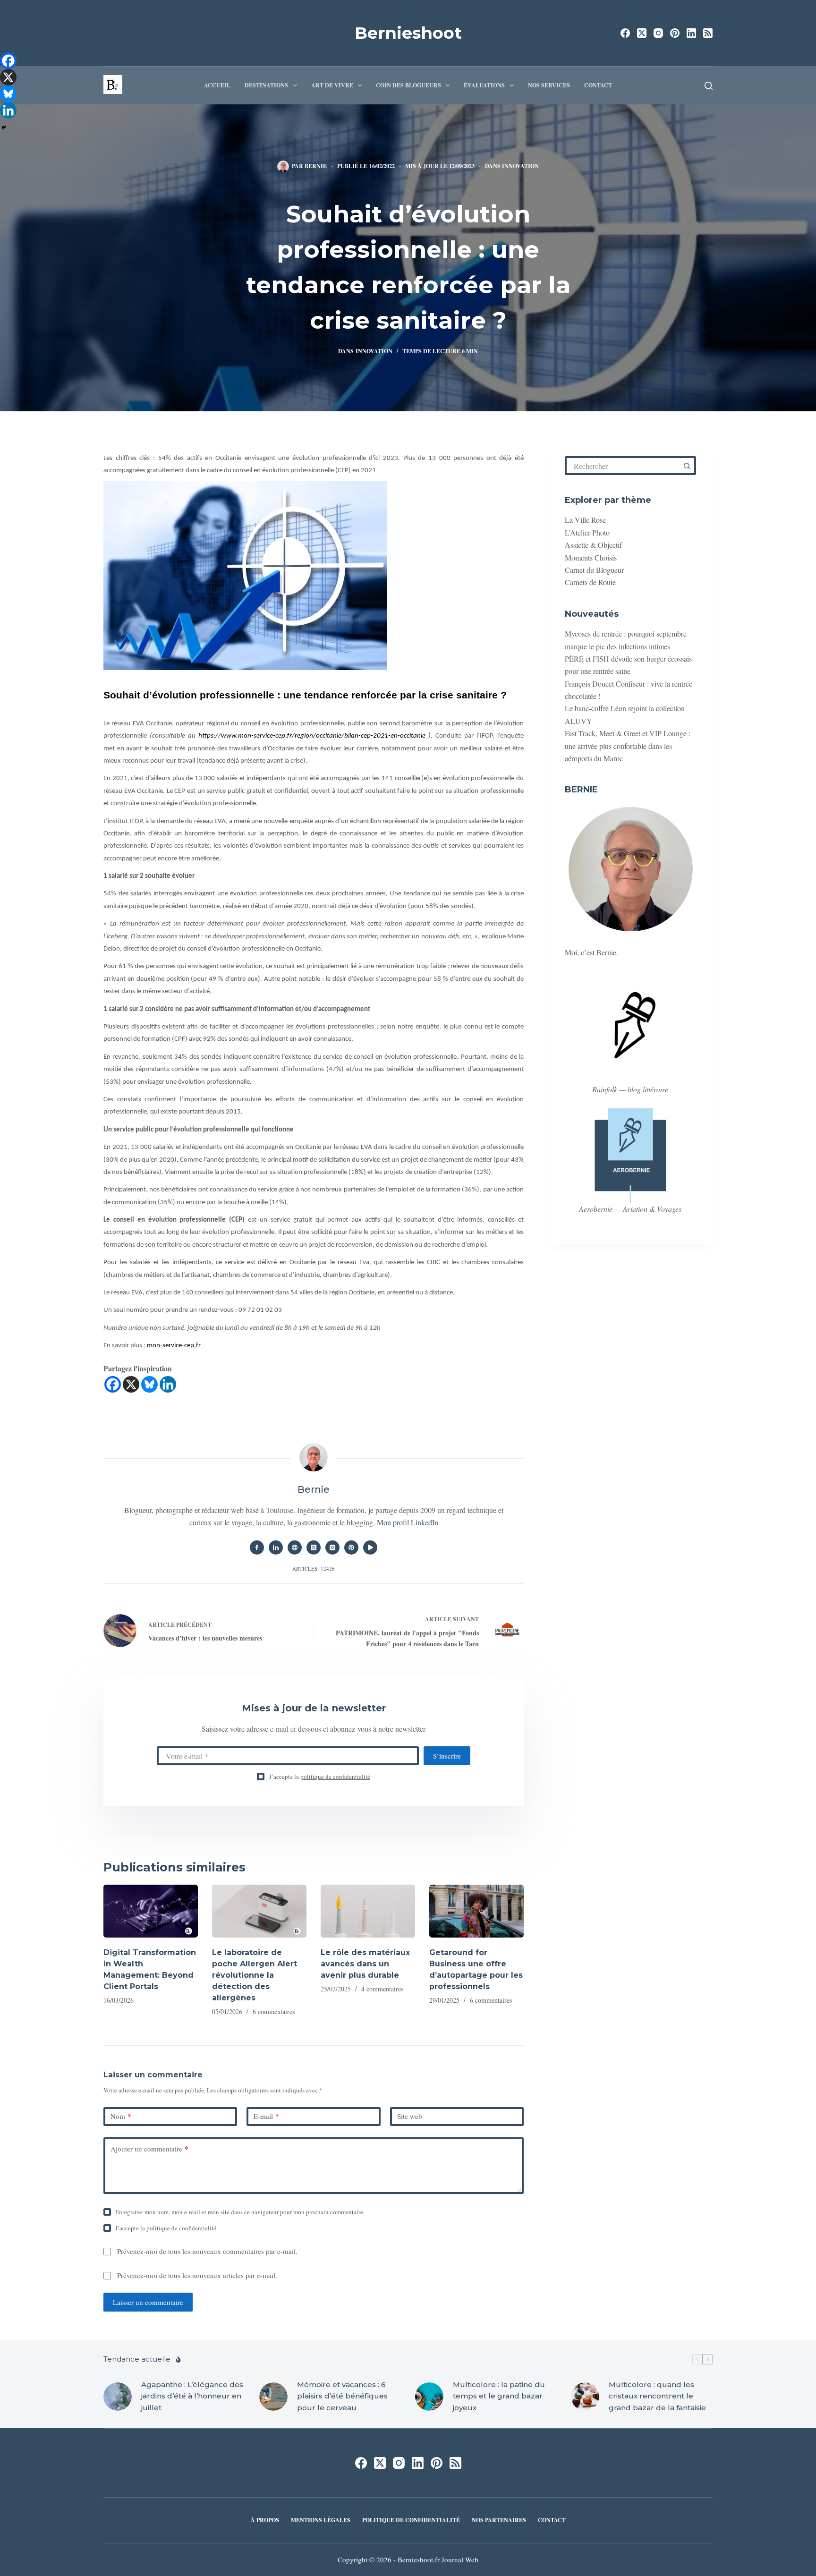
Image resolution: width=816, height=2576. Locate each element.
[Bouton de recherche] (687, 466)
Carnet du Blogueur (594, 570)
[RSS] (708, 33)
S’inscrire (447, 1756)
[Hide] (4, 128)
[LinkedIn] (691, 33)
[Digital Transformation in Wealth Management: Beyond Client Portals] (151, 1911)
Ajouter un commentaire (149, 2149)
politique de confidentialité (335, 1777)
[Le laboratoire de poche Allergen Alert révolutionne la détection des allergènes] (259, 1911)
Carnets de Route (590, 582)
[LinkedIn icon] (276, 1547)
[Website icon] (295, 1547)
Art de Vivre (332, 85)
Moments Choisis (591, 557)
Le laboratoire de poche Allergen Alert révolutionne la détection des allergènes (255, 1975)
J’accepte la (320, 1777)
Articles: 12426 (314, 1569)
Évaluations (484, 85)
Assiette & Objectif (593, 545)
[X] (131, 1384)
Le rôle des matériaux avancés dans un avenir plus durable (365, 1964)
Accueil (217, 85)
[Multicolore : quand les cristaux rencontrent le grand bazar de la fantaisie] (585, 2397)
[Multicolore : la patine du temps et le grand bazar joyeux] (429, 2397)
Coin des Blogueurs (408, 85)
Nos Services (549, 85)
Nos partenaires (499, 2520)
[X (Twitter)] (642, 33)
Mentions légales (321, 2520)
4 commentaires (382, 1989)
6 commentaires (274, 2011)
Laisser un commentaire (148, 2302)
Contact (598, 85)
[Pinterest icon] (351, 1547)
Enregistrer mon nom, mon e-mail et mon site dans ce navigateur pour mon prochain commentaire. (240, 2212)
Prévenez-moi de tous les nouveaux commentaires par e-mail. (207, 2251)
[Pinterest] (675, 33)
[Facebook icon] (257, 1547)
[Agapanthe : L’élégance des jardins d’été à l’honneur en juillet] (118, 2397)
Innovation (520, 166)
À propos (265, 2520)
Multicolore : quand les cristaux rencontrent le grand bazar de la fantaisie (657, 2396)
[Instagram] (658, 33)
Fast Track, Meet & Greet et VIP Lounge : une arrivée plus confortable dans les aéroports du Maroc (628, 746)
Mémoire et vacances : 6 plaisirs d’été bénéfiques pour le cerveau (342, 2396)
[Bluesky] (149, 1384)
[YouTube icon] (370, 1547)
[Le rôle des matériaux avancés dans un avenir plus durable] (368, 1911)
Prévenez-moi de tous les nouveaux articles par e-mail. (197, 2275)
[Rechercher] (709, 86)
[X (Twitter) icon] (314, 1547)
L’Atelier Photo (587, 532)
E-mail (266, 2116)
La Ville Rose (585, 520)
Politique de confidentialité (411, 2520)
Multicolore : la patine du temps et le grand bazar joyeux (499, 2396)
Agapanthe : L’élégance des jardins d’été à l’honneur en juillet (192, 2396)
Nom (121, 2116)
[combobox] (623, 466)
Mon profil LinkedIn (408, 1522)
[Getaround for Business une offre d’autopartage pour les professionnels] (476, 1911)
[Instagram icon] (332, 1547)
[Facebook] (625, 33)
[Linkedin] (168, 1384)
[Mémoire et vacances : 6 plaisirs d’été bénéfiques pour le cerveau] (273, 2397)
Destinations (266, 85)
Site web (410, 2116)
